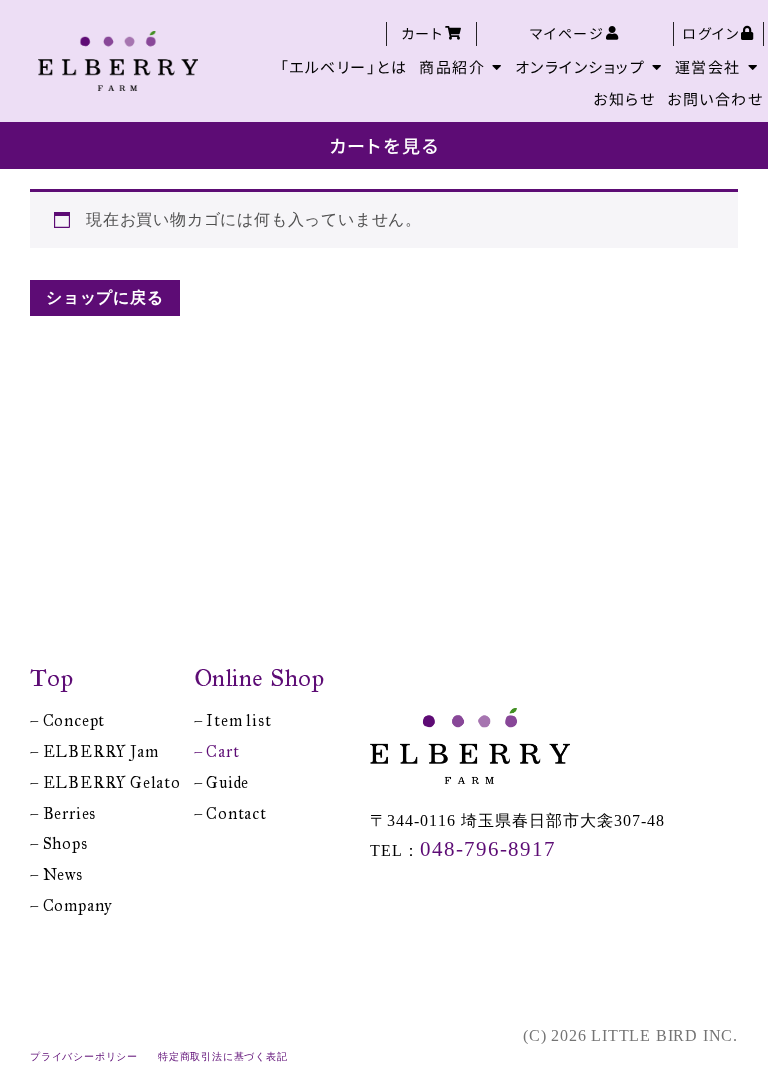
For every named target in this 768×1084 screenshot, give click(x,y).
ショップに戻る (105, 297)
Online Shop (259, 678)
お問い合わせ (715, 98)
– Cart (217, 751)
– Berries (63, 813)
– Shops (59, 843)
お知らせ (624, 98)
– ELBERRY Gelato (105, 782)
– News (56, 874)
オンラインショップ (580, 66)
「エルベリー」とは (344, 66)
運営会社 (708, 66)
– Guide (222, 782)
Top (52, 678)
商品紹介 (452, 66)
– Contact (230, 813)
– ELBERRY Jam (94, 751)
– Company (71, 905)
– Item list (233, 720)
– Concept (67, 720)
